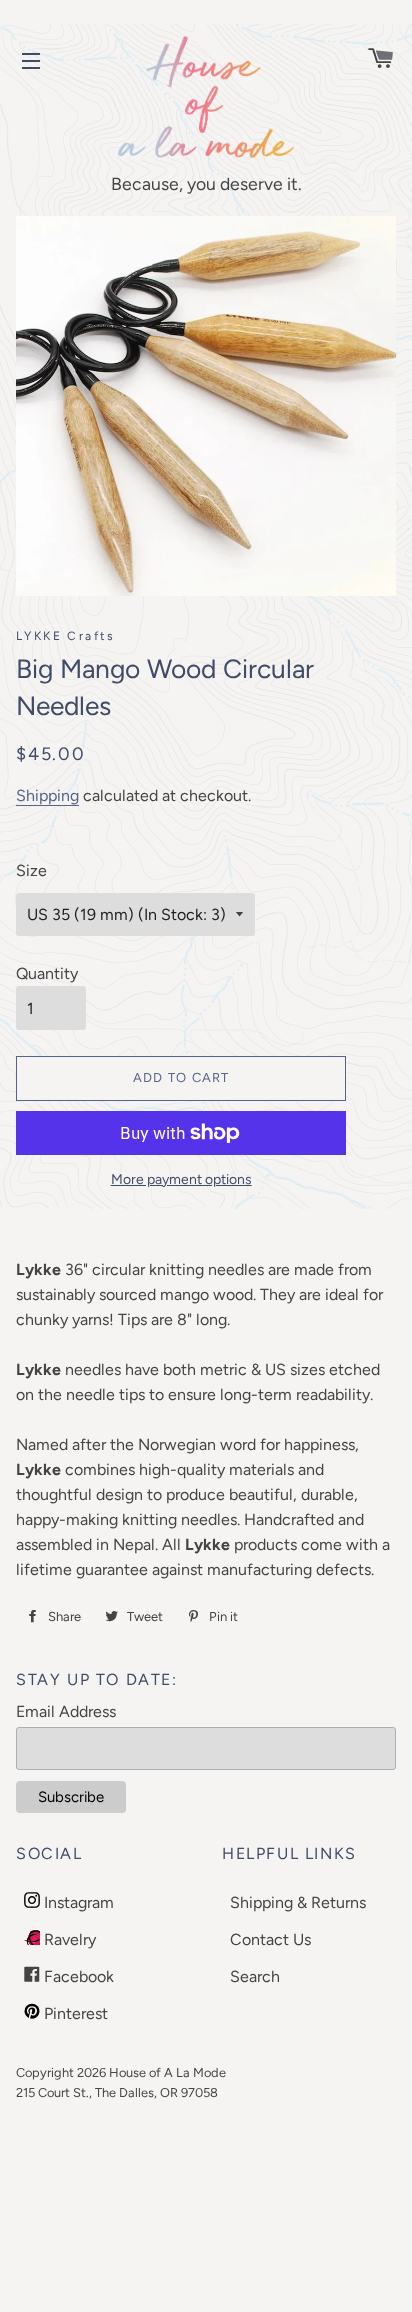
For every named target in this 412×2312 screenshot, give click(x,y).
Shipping (47, 795)
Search (255, 1976)
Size (31, 870)
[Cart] (371, 60)
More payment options (181, 1179)
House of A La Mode (167, 2072)
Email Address (66, 1711)
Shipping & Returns (298, 1902)
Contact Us (270, 1939)
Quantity (47, 973)
